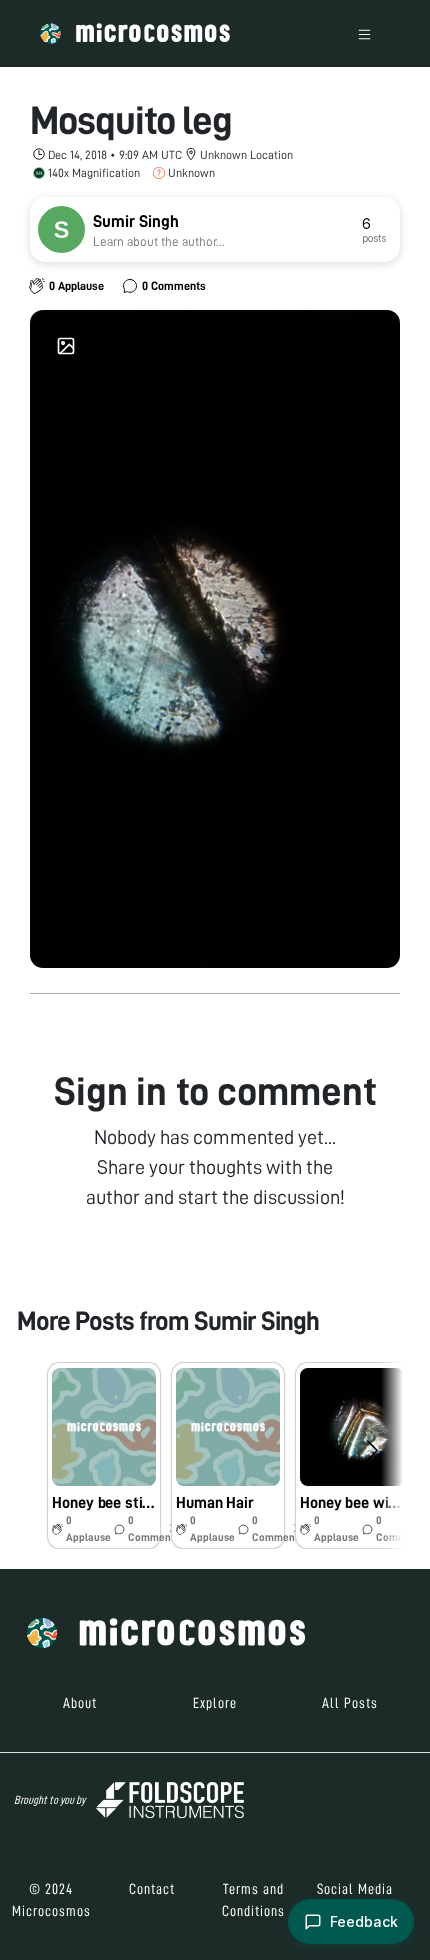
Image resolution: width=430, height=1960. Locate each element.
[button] (104, 1455)
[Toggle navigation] (364, 33)
